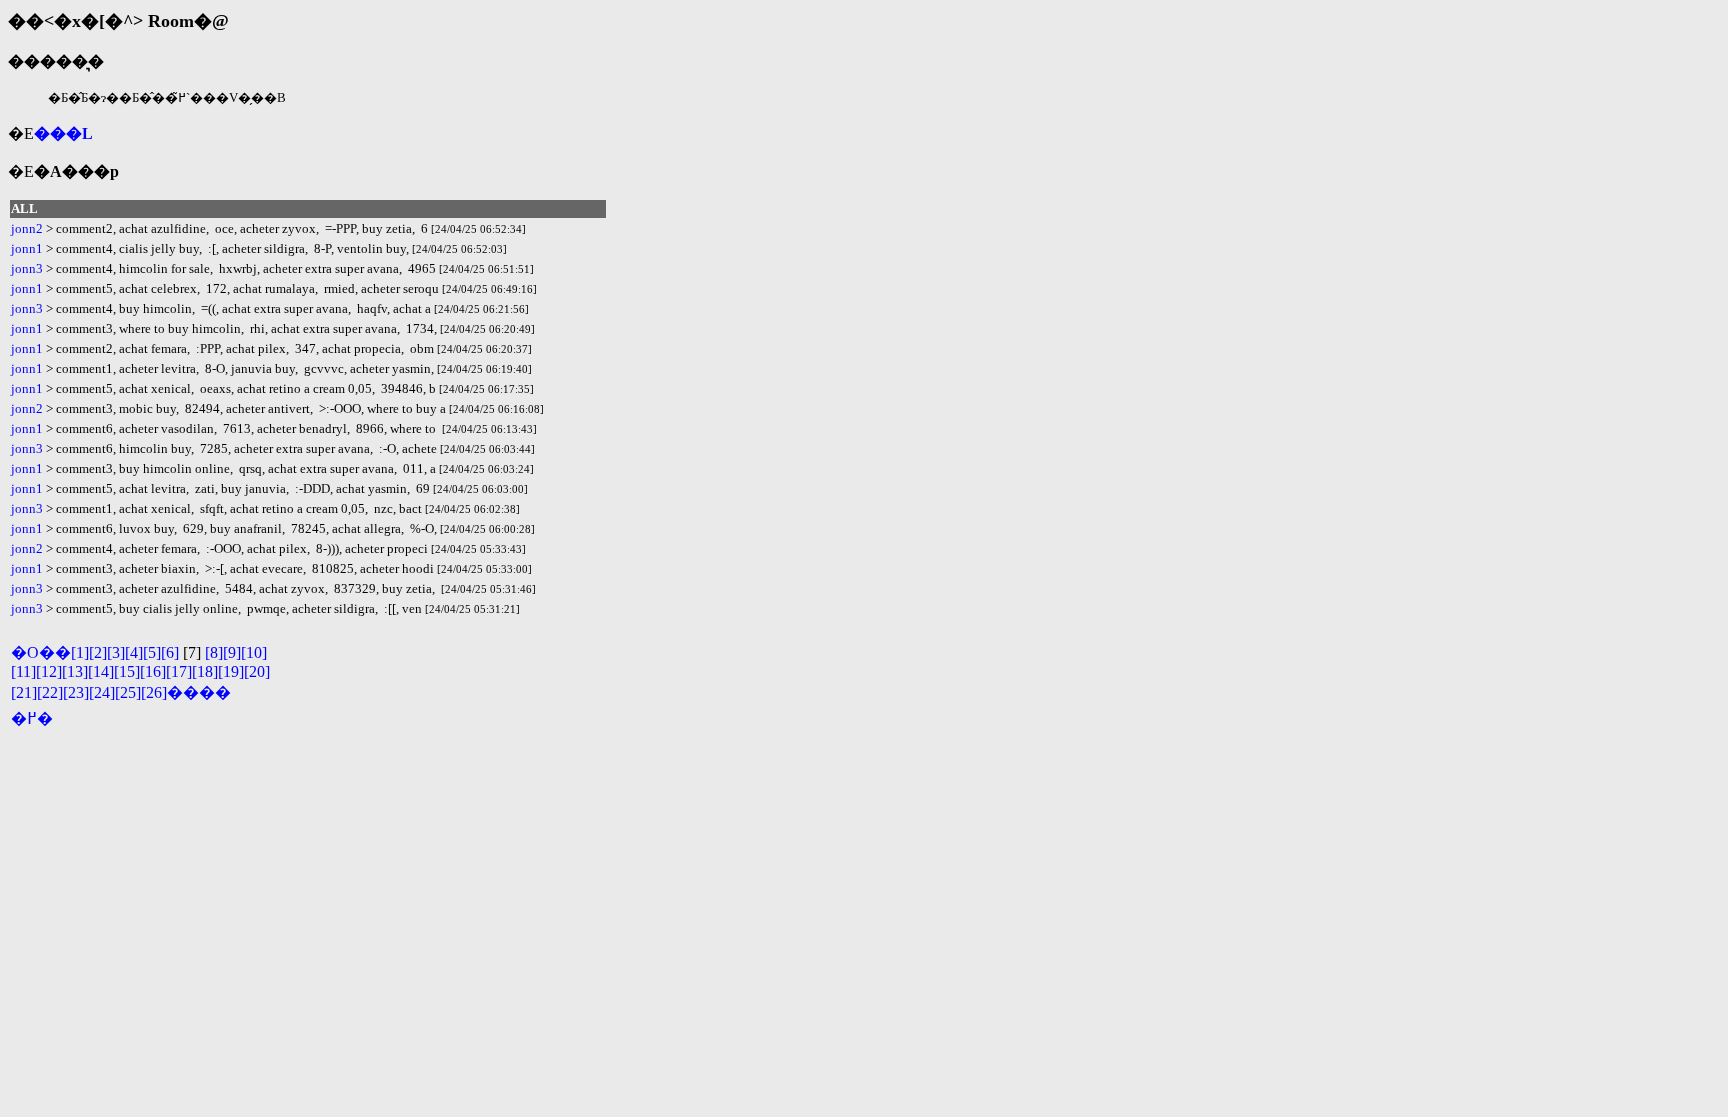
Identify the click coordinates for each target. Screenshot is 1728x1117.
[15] (127, 671)
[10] (254, 652)
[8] (214, 652)
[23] (76, 692)
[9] (232, 652)
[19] (231, 671)
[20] (257, 671)
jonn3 (27, 268)
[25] (128, 692)
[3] (116, 652)
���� (199, 692)
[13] (75, 671)
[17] (179, 671)
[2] (98, 652)
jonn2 (27, 228)
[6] (170, 652)
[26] (154, 692)
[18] (205, 671)
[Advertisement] (242, 772)
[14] (101, 671)
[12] (49, 671)
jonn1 (27, 248)
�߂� (32, 718)
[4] (134, 652)
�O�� (41, 652)
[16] (153, 671)
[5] (152, 652)
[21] (24, 692)
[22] (50, 692)
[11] (23, 671)
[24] (102, 692)
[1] (80, 652)
